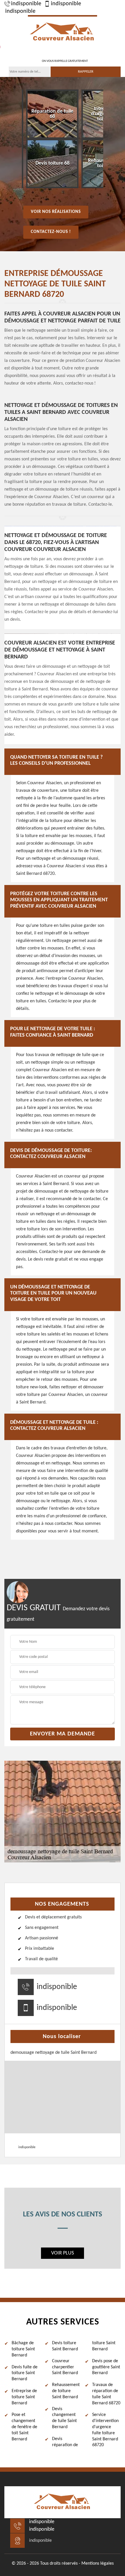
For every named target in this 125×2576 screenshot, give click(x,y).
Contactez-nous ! (51, 232)
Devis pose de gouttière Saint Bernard (106, 2367)
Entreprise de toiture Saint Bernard (24, 2397)
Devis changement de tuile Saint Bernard (64, 2418)
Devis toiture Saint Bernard (65, 2346)
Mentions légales (98, 2564)
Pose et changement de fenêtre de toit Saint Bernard (24, 2427)
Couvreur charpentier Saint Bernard (65, 2367)
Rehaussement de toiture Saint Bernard (66, 2391)
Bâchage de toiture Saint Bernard (23, 2349)
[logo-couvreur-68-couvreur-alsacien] (63, 32)
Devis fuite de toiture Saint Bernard (25, 2373)
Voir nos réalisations (56, 212)
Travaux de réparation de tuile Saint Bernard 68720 (106, 2394)
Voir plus (63, 2253)
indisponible (26, 4)
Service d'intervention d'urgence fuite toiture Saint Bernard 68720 (105, 2430)
